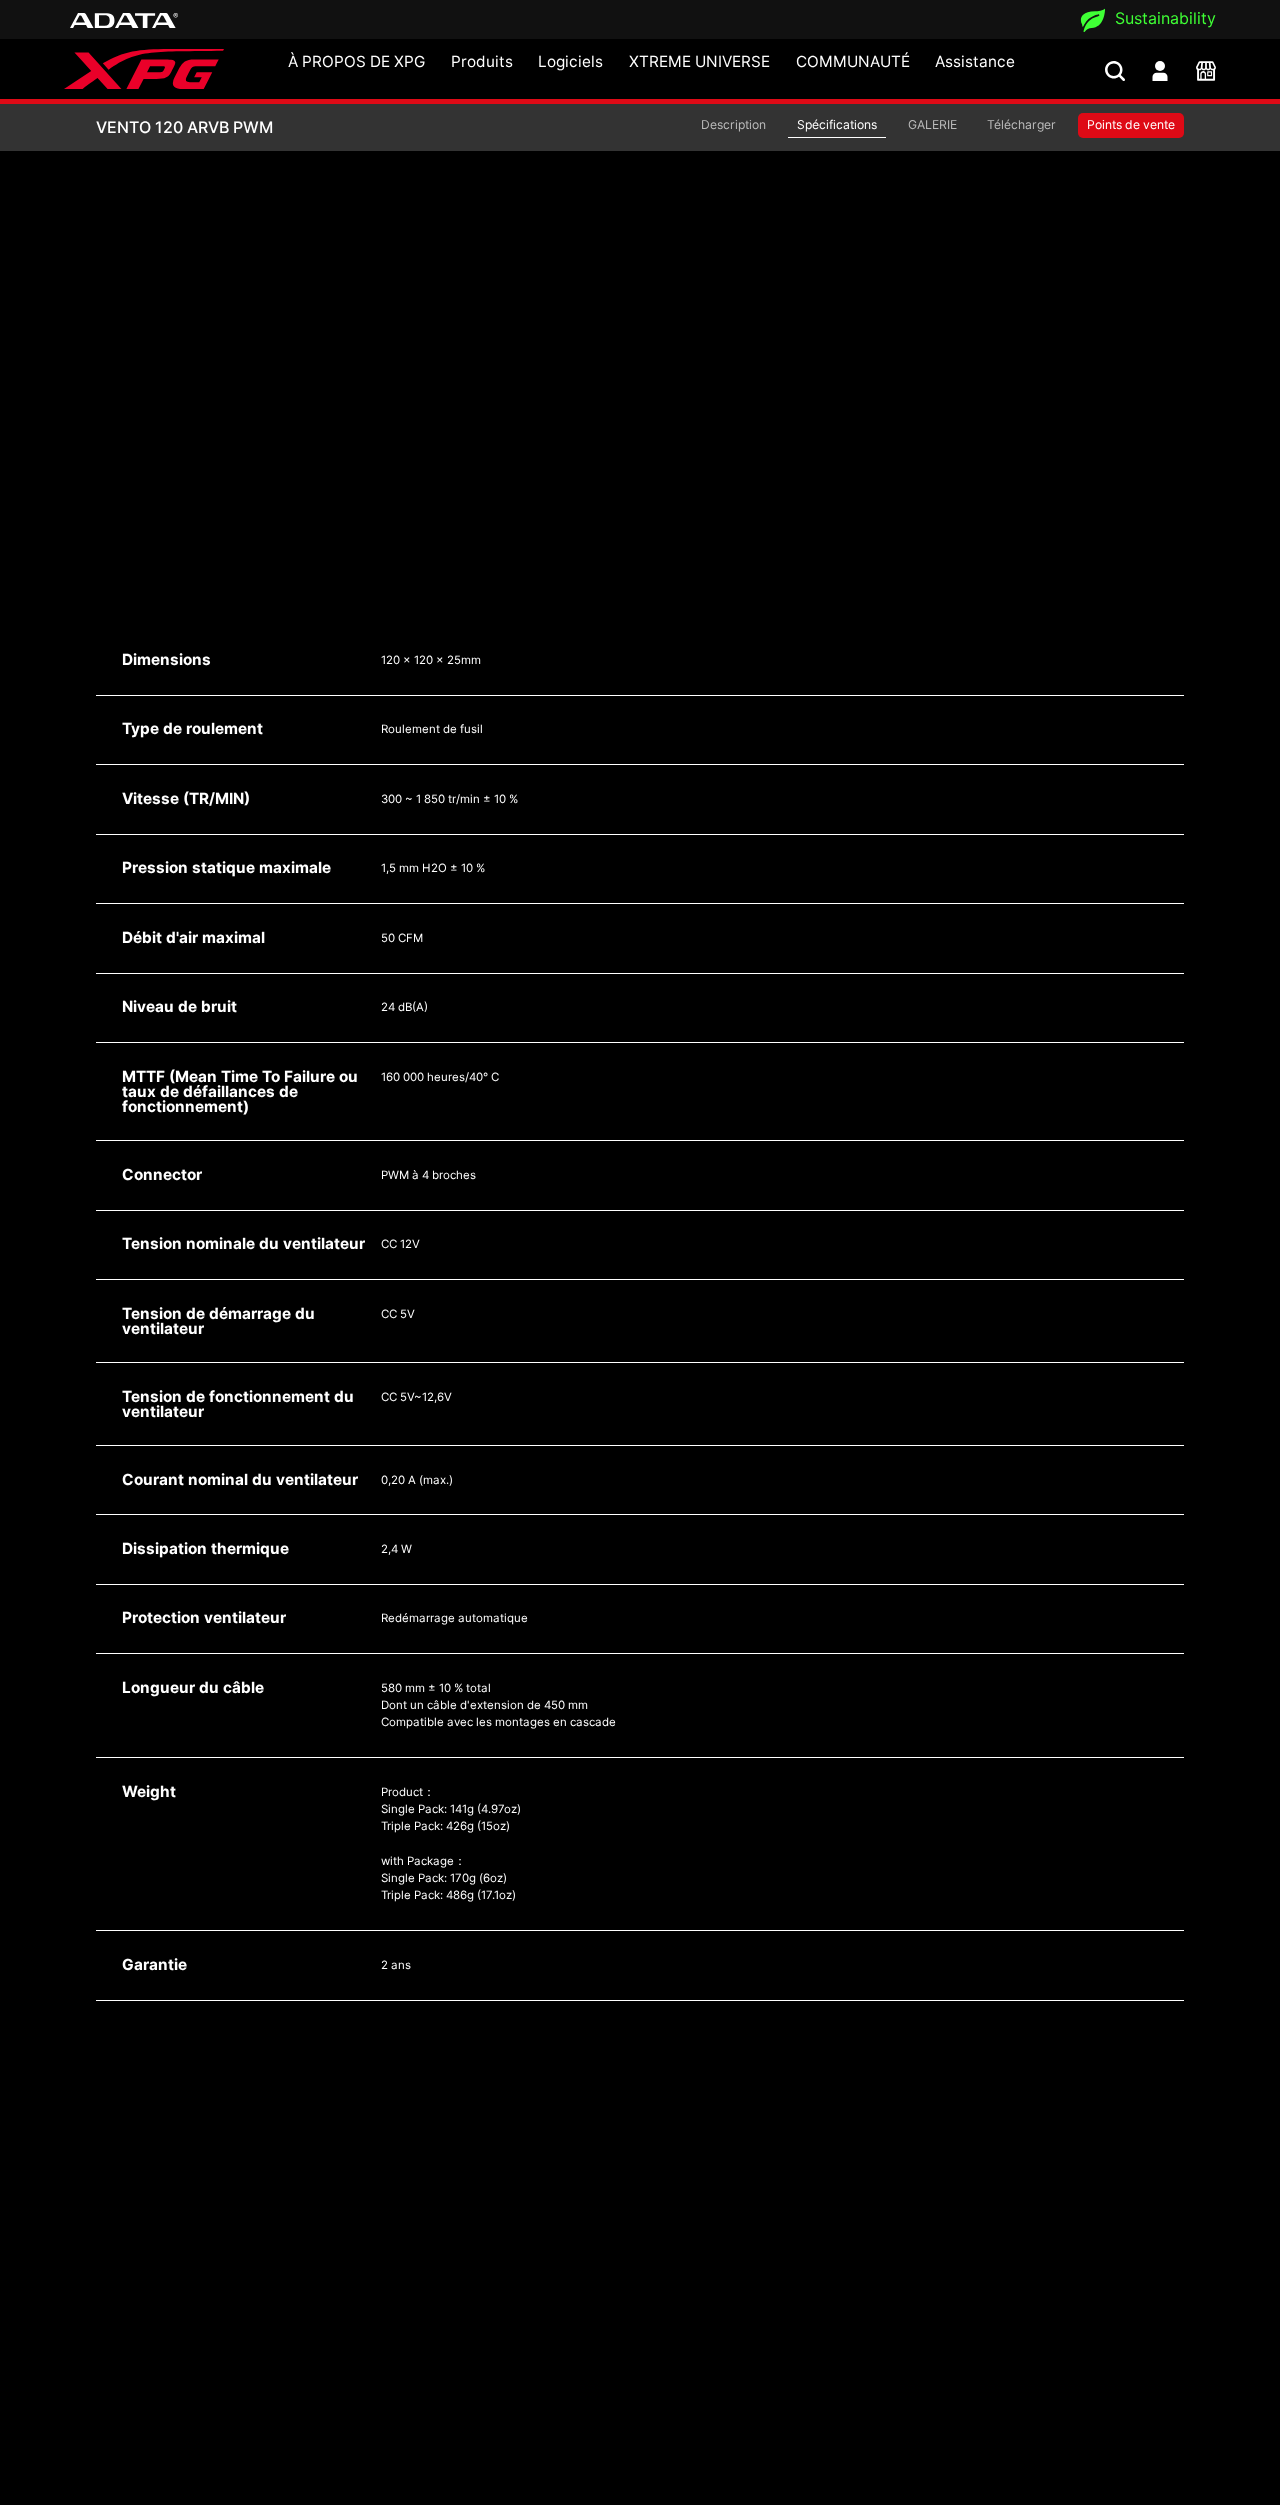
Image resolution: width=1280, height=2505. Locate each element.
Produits (482, 61)
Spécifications (837, 124)
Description (733, 124)
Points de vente (1131, 124)
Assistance (975, 61)
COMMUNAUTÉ (853, 61)
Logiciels (570, 61)
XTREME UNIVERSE (699, 61)
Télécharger (1021, 124)
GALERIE (932, 124)
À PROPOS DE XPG (356, 61)
